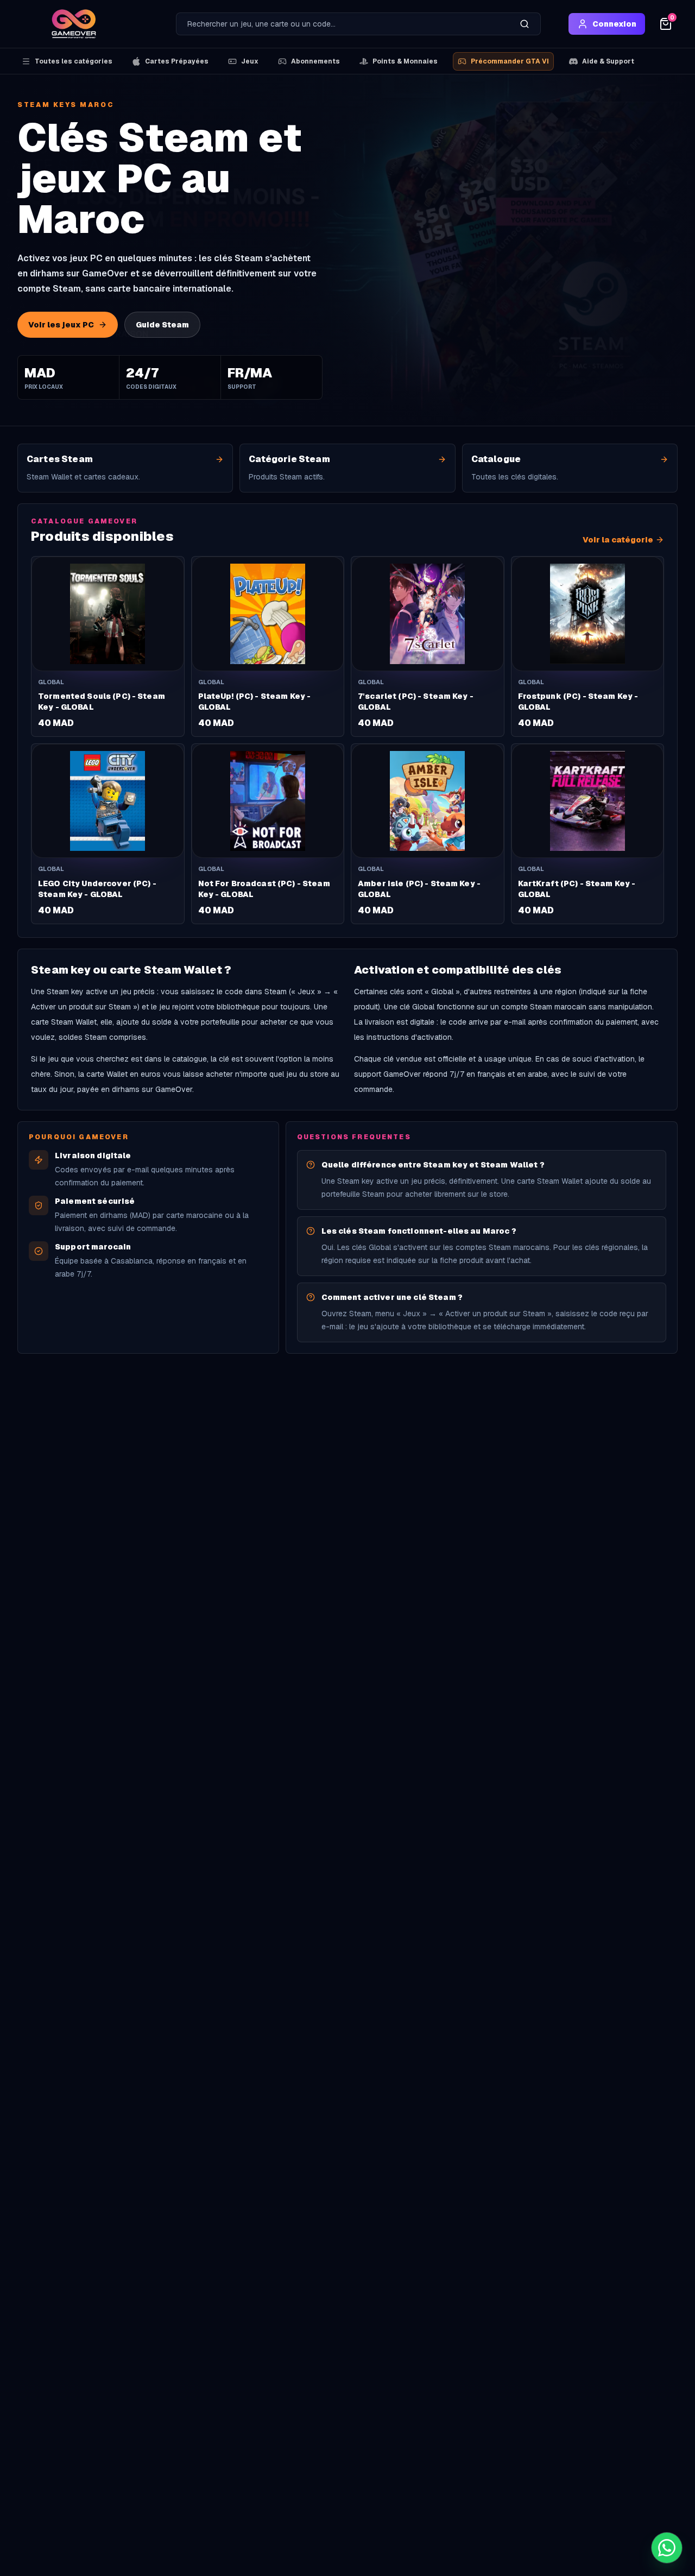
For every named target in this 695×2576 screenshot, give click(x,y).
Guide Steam (162, 325)
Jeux (250, 61)
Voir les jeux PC (61, 325)
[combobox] (343, 24)
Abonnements (315, 61)
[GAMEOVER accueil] (74, 24)
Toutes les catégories (74, 61)
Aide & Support (608, 61)
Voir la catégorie (618, 540)
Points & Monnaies (405, 61)
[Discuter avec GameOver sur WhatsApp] (667, 2548)
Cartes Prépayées (177, 61)
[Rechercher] (525, 24)
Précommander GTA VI (510, 61)
